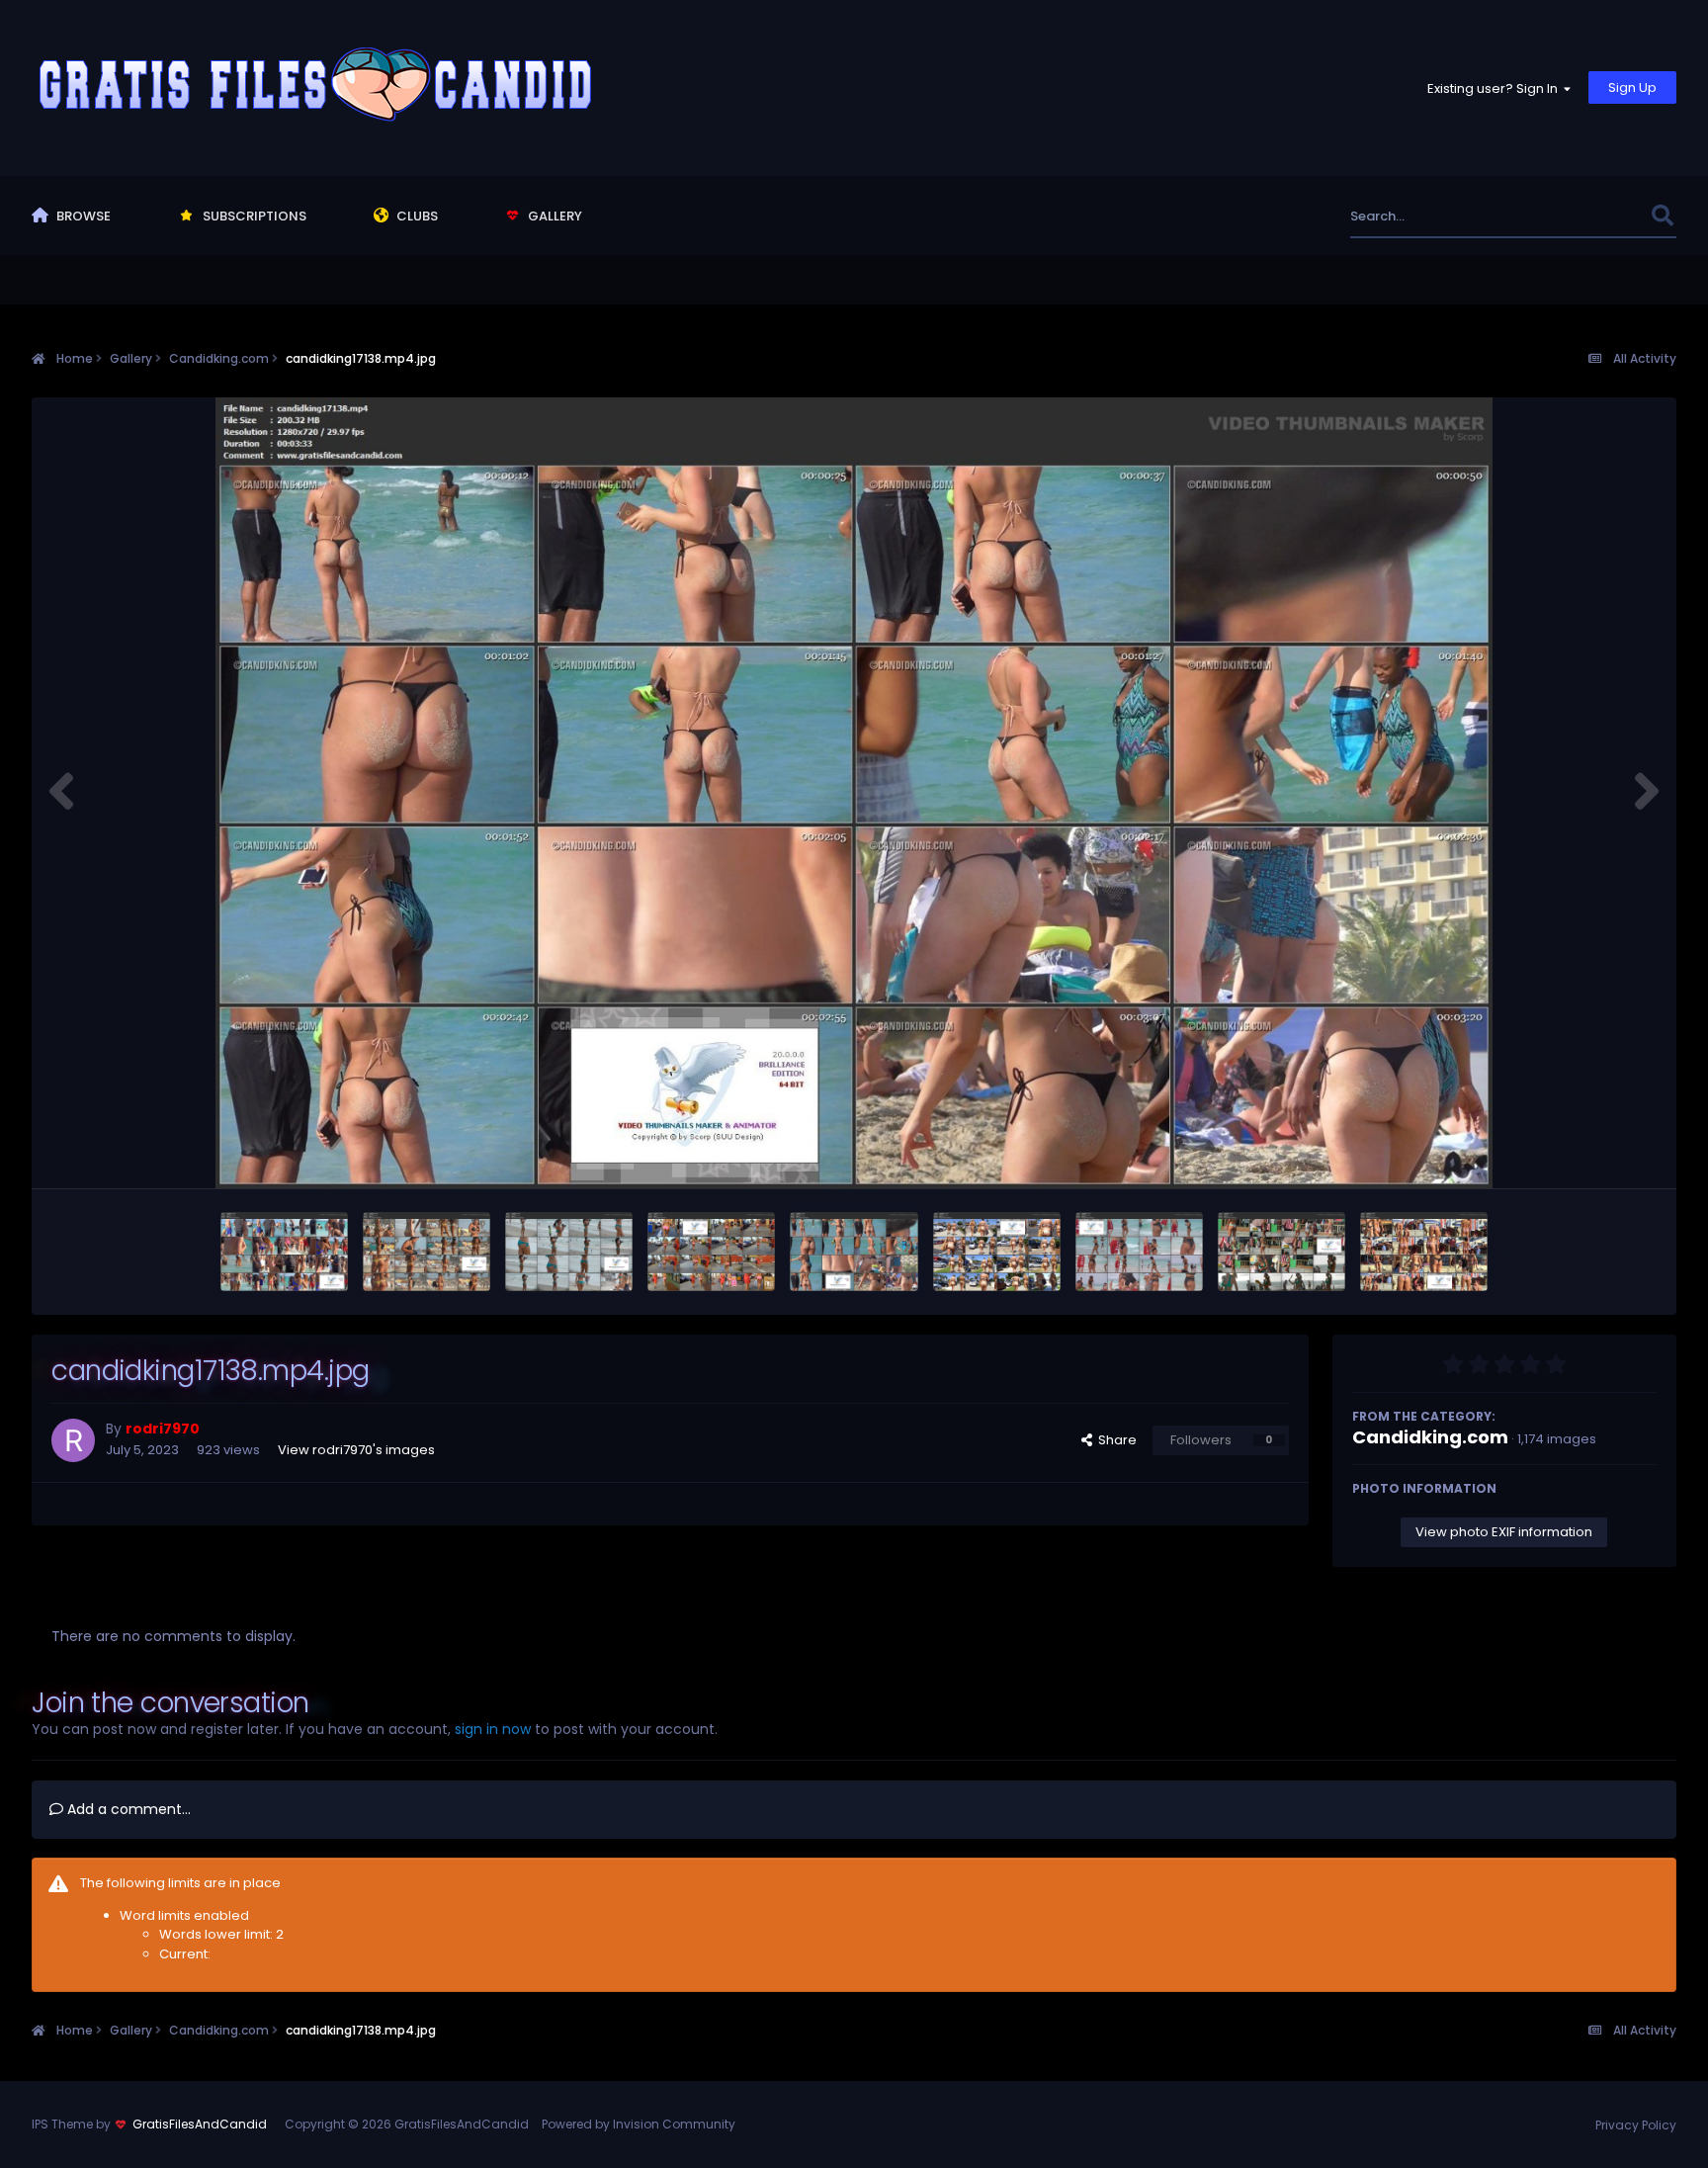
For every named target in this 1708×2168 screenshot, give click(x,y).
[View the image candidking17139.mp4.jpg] (711, 1252)
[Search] (1663, 216)
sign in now (493, 1729)
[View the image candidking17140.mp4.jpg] (569, 1252)
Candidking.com (1430, 1437)
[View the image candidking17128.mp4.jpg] (1424, 1252)
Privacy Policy (1636, 2125)
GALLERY (554, 216)
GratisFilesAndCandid (200, 2124)
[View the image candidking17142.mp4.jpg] (427, 1252)
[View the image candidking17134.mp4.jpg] (1139, 1252)
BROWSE (82, 216)
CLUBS (416, 216)
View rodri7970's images (356, 1450)
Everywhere (1590, 216)
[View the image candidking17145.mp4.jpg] (284, 1252)
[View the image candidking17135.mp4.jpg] (997, 1252)
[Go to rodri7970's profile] (73, 1440)
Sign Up (1632, 87)
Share (1114, 1440)
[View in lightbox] (854, 793)
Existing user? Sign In (1495, 88)
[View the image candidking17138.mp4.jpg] (854, 1252)
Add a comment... (127, 1809)
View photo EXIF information (1504, 1532)
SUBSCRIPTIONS (253, 216)
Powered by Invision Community (639, 2124)
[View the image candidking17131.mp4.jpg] (1281, 1252)
